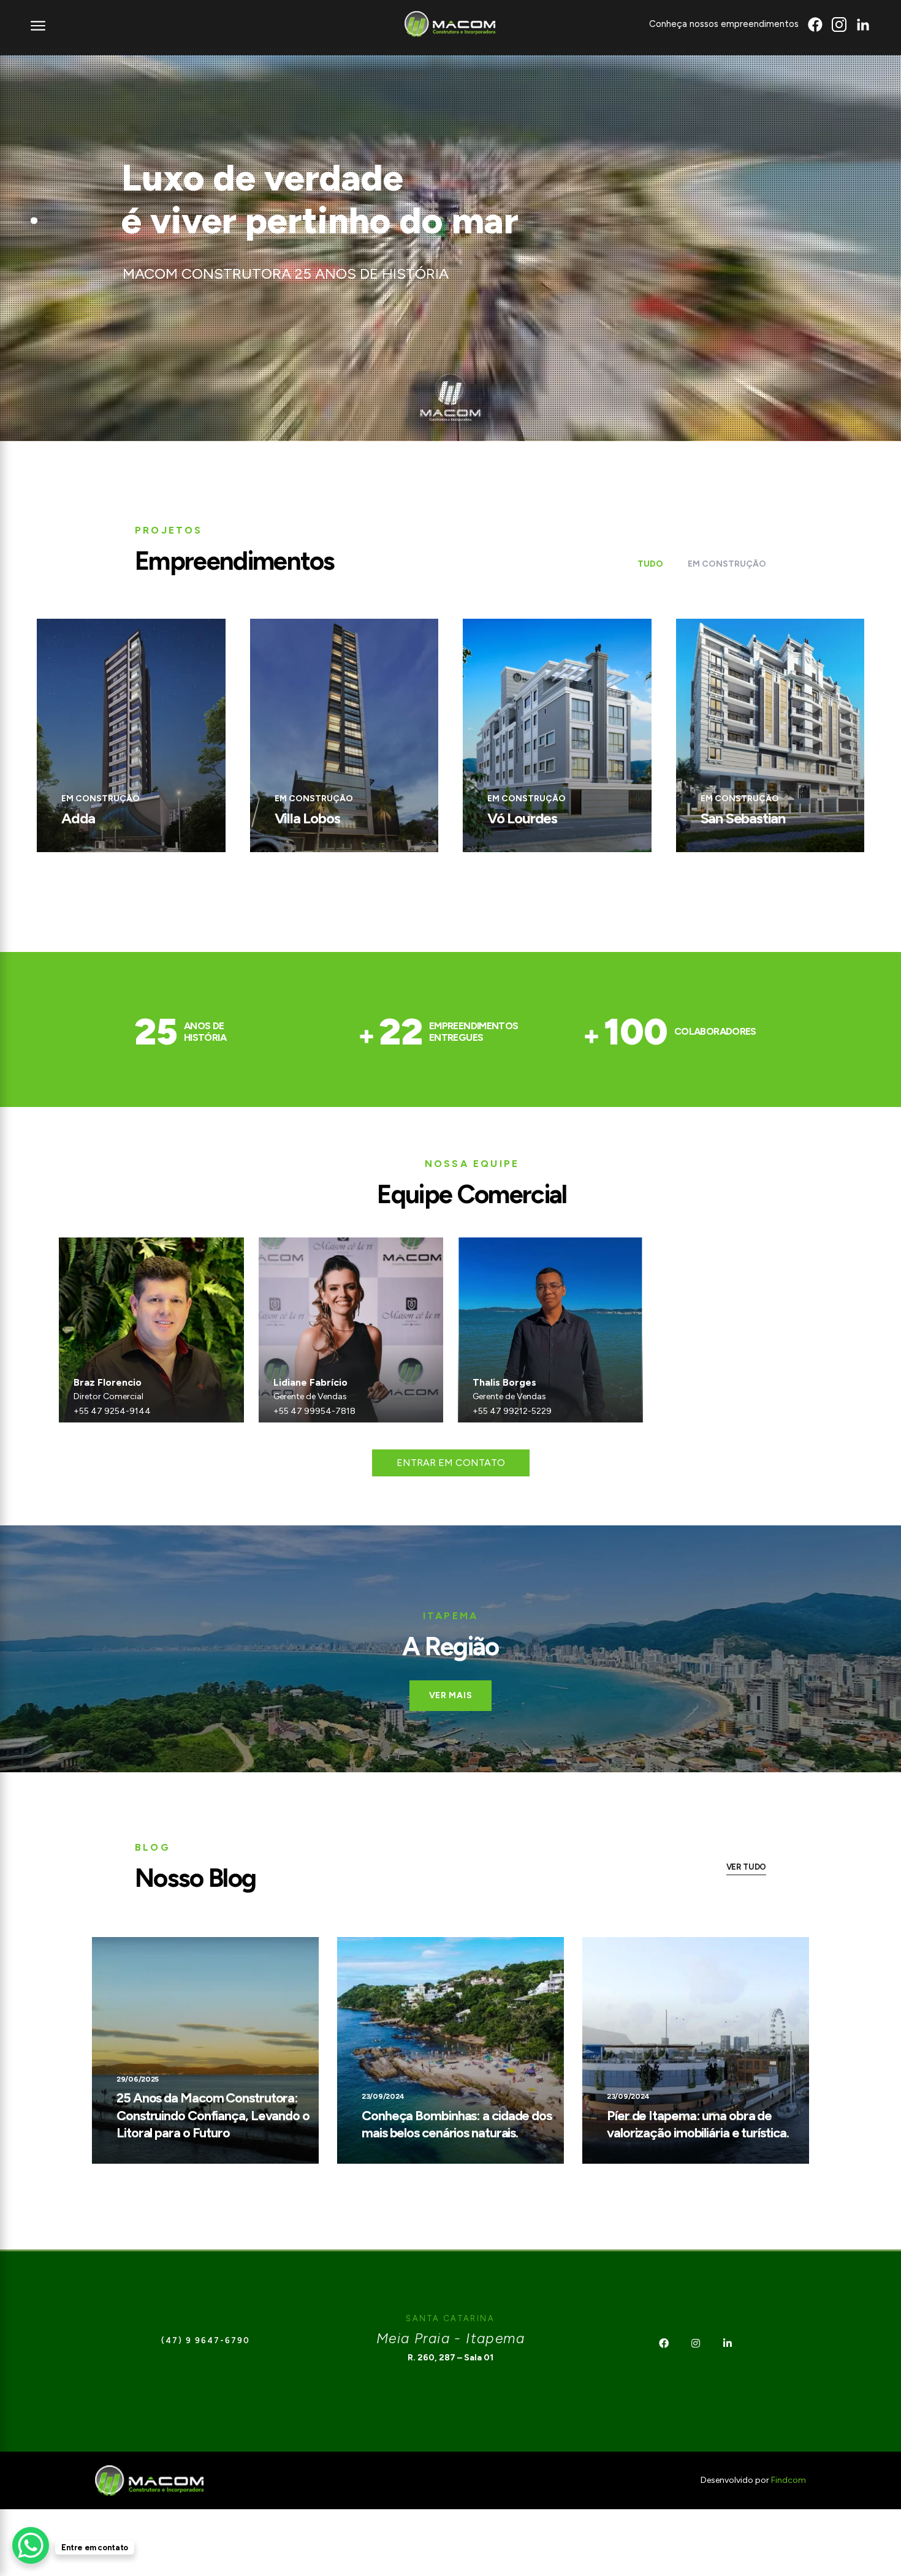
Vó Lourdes (522, 818)
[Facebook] (664, 2343)
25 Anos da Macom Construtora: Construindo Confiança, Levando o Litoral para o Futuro (213, 2115)
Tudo (650, 564)
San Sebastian (743, 818)
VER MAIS (451, 1695)
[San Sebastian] (770, 735)
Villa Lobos (307, 818)
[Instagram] (696, 2343)
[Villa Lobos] (344, 735)
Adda (78, 818)
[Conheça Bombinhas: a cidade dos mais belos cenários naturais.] (450, 2050)
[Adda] (131, 735)
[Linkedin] (728, 2343)
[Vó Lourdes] (557, 735)
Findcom (789, 2480)
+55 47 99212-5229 (512, 1411)
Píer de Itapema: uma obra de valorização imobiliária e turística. (698, 2125)
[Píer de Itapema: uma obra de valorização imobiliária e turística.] (696, 2050)
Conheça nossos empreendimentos (724, 24)
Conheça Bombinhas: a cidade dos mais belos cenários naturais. (457, 2125)
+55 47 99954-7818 (314, 1411)
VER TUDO (746, 1867)
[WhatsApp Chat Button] (31, 2545)
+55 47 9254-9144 (112, 1411)
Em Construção (727, 564)
